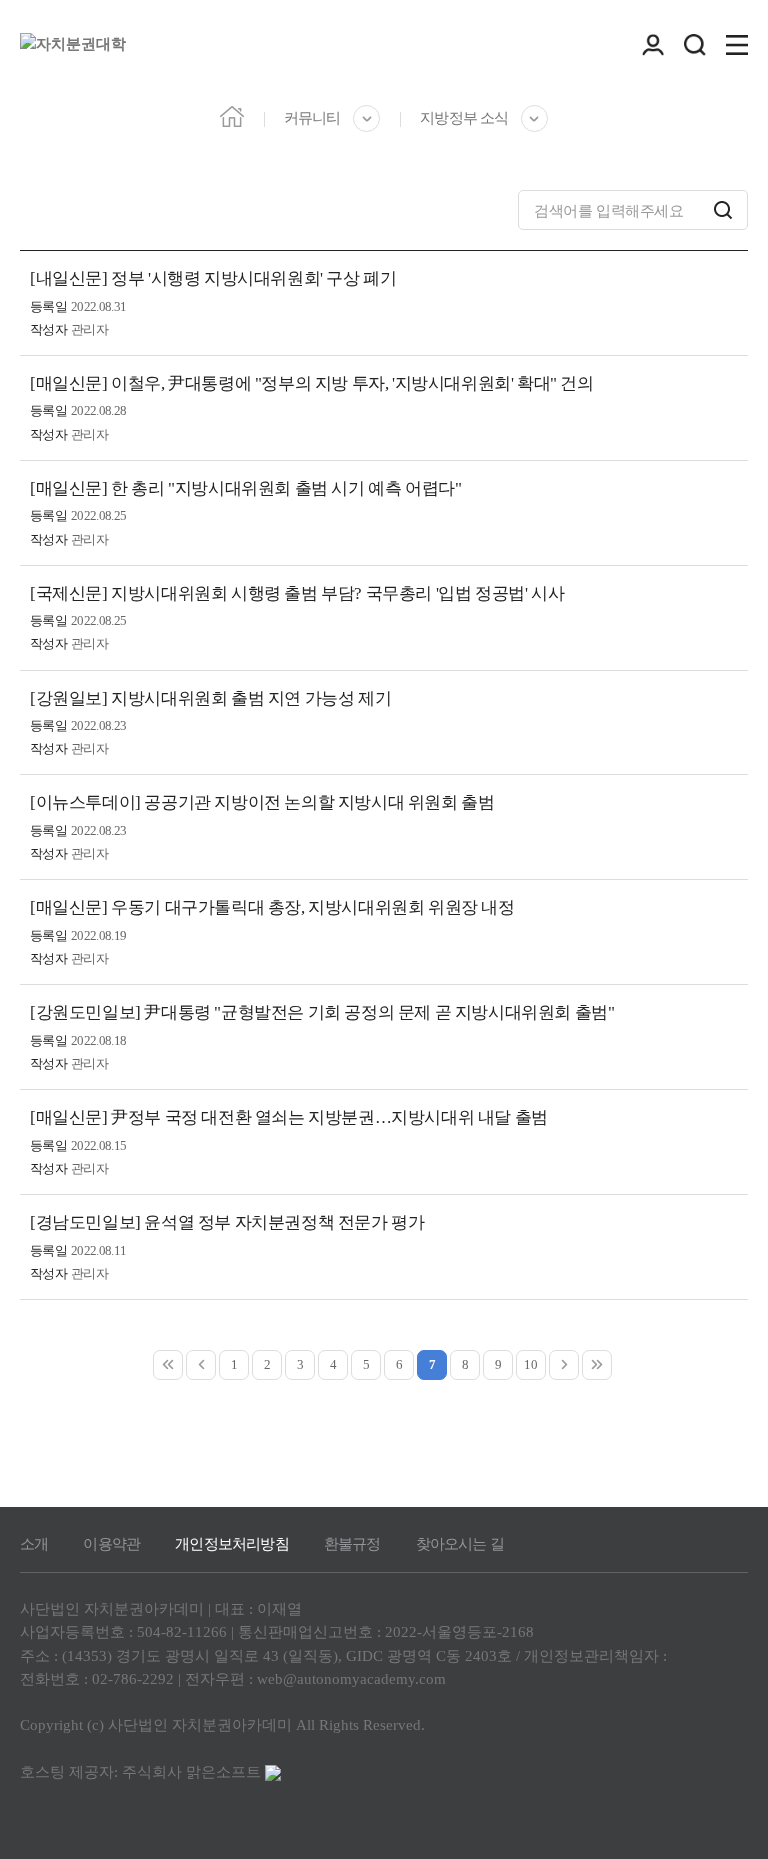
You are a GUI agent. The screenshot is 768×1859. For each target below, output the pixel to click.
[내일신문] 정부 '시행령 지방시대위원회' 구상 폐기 (213, 278)
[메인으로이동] (232, 115)
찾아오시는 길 (460, 1544)
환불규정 (352, 1544)
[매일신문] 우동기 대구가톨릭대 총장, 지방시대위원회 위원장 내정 (272, 907)
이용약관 (111, 1544)
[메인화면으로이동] (73, 45)
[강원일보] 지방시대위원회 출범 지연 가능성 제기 (210, 698)
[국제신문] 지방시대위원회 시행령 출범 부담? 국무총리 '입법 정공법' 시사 (297, 593)
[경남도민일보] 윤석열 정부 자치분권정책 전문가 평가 (227, 1222)
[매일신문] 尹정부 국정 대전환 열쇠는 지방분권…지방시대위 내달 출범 (289, 1117)
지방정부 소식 (463, 118)
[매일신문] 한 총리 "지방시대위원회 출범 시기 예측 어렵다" (245, 488)
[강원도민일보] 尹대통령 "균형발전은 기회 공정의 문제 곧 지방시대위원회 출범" (322, 1012)
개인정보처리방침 (232, 1544)
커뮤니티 (312, 118)
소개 (34, 1544)
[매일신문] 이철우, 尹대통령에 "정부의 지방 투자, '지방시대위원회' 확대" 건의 (312, 383)
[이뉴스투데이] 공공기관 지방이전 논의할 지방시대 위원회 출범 (262, 802)
